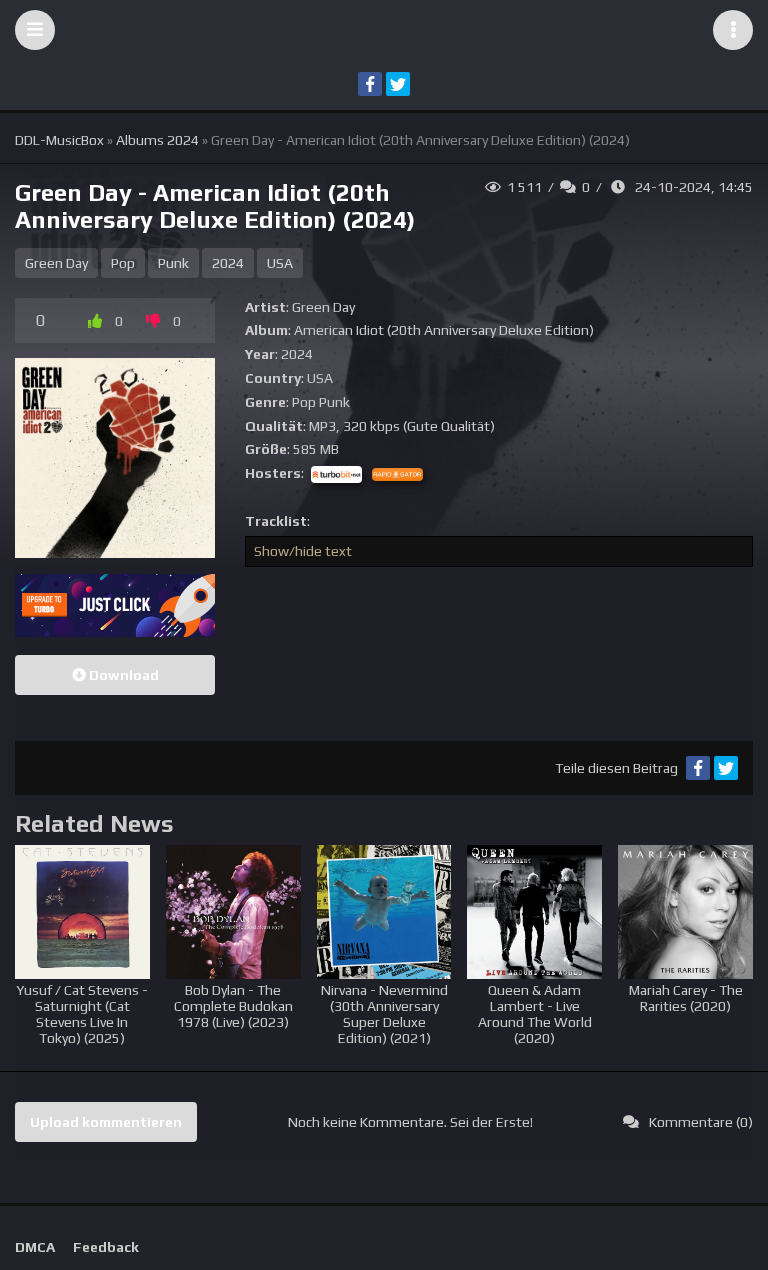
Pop (123, 263)
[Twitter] (398, 84)
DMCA (35, 1247)
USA (280, 263)
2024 (228, 263)
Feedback (106, 1247)
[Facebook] (370, 84)
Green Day (56, 263)
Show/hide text (303, 551)
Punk (173, 263)
